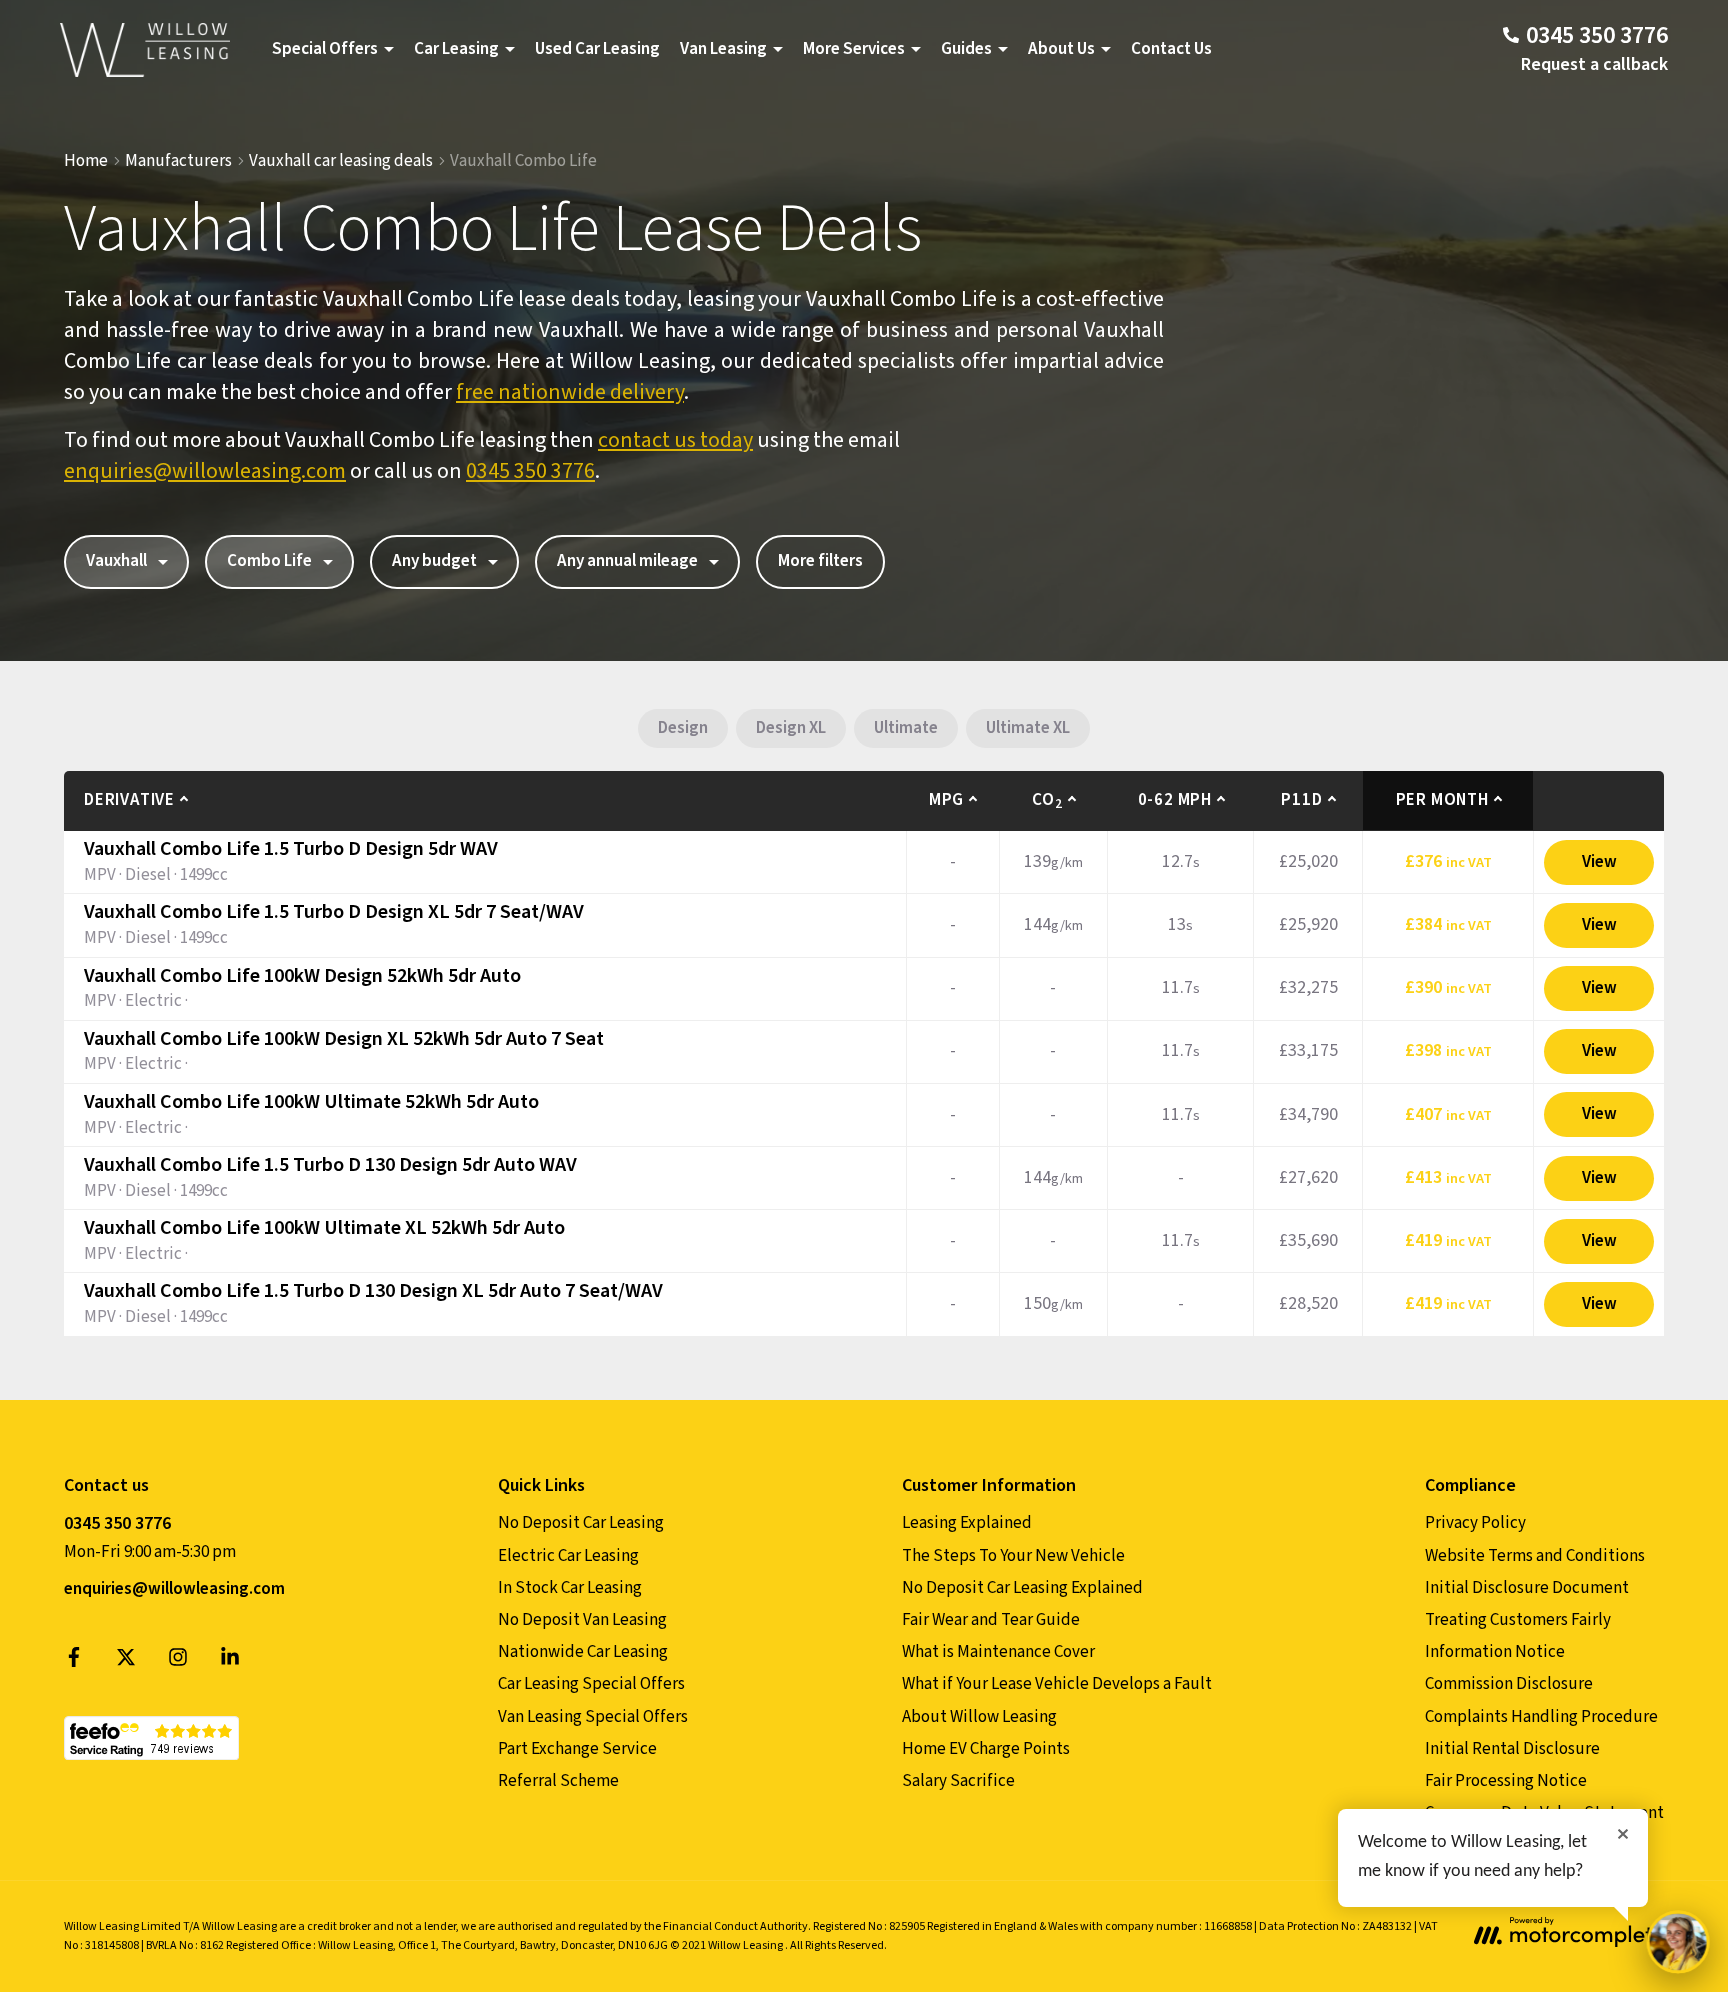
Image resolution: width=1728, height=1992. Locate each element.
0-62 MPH (1175, 800)
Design (683, 728)
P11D (1301, 800)
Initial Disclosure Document (1527, 1588)
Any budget (434, 561)
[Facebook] (74, 1662)
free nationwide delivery (570, 392)
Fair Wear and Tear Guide (991, 1620)
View (1599, 862)
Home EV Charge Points (986, 1749)
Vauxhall (116, 561)
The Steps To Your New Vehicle (1013, 1556)
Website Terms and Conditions (1535, 1556)
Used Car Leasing (597, 49)
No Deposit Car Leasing (581, 1523)
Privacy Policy (1475, 1523)
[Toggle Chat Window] (1678, 1942)
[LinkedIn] (230, 1662)
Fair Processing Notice (1506, 1781)
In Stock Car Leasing (570, 1588)
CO (1047, 800)
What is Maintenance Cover (998, 1652)
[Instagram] (178, 1662)
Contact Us (1171, 49)
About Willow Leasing (979, 1717)
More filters (820, 561)
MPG (946, 800)
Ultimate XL (1028, 728)
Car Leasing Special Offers (591, 1684)
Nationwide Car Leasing (583, 1652)
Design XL (791, 728)
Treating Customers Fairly (1518, 1620)
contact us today (675, 440)
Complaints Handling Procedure (1541, 1717)
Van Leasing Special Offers (593, 1717)
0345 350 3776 (530, 471)
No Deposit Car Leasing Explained (1022, 1588)
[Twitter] (126, 1662)
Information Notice (1495, 1652)
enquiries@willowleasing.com (205, 471)
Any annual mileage (627, 561)
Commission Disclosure (1509, 1684)
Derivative (129, 800)
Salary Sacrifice (958, 1781)
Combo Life (269, 561)
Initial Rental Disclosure (1512, 1749)
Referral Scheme (558, 1781)
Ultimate (906, 728)
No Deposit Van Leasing (582, 1620)
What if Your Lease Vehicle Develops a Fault (1057, 1684)
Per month (1442, 800)
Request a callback (1594, 64)
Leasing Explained (967, 1523)
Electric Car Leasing (568, 1556)
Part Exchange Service (577, 1749)
